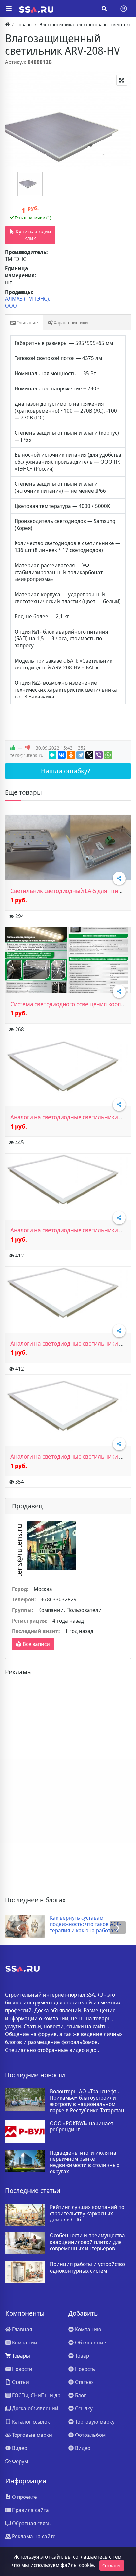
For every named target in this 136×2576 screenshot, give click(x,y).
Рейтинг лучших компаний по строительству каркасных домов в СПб (87, 2214)
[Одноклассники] (71, 755)
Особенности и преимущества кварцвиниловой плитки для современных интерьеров (87, 2242)
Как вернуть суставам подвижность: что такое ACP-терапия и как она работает (85, 1924)
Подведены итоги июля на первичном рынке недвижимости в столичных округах (85, 2162)
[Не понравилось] (28, 748)
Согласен (112, 2566)
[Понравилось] (13, 748)
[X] (89, 755)
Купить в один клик (33, 235)
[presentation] (18, 1927)
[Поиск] (104, 9)
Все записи (36, 1644)
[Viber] (99, 755)
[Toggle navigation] (124, 9)
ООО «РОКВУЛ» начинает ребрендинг (82, 2126)
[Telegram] (80, 755)
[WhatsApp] (108, 755)
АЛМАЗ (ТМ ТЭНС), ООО (28, 302)
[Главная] (7, 25)
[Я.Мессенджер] (52, 755)
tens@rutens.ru (27, 755)
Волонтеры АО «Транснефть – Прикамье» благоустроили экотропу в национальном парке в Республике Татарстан (87, 2101)
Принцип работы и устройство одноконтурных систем (87, 2267)
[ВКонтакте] (62, 755)
